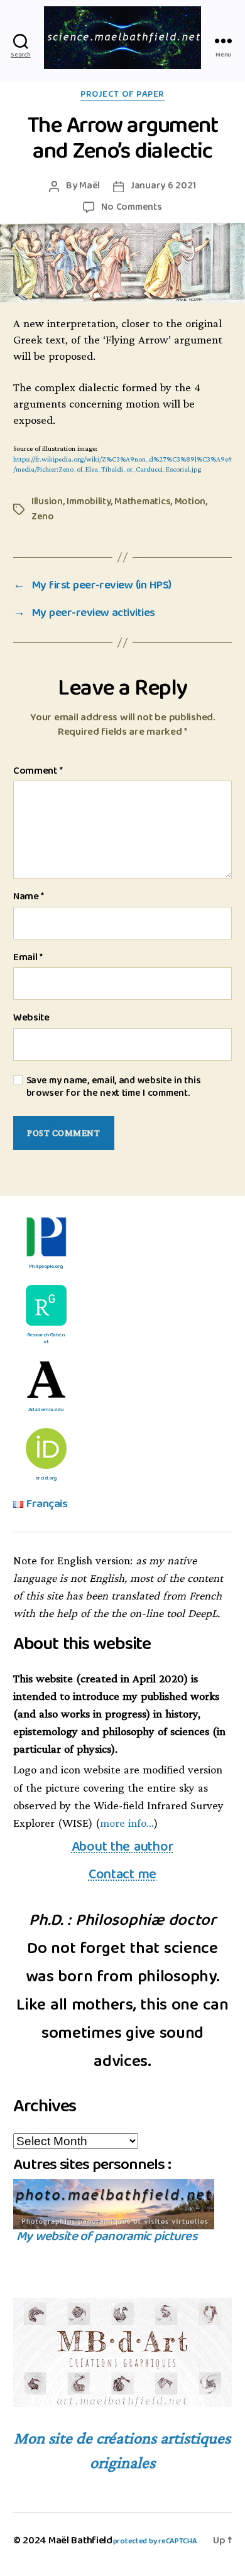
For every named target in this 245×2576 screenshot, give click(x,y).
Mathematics (142, 502)
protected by (155, 2542)
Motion (190, 502)
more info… (127, 1823)
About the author (123, 1848)
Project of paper (122, 95)
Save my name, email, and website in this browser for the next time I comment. (114, 1087)
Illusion (47, 502)
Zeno (43, 517)
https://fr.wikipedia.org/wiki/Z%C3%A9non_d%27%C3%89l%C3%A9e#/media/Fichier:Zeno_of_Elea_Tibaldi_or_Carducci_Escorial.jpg (122, 465)
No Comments (131, 208)
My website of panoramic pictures (106, 2238)
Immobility (88, 502)
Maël (90, 186)
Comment (38, 772)
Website (31, 1019)
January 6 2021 (163, 186)
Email (28, 958)
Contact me (122, 1875)
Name (29, 897)
